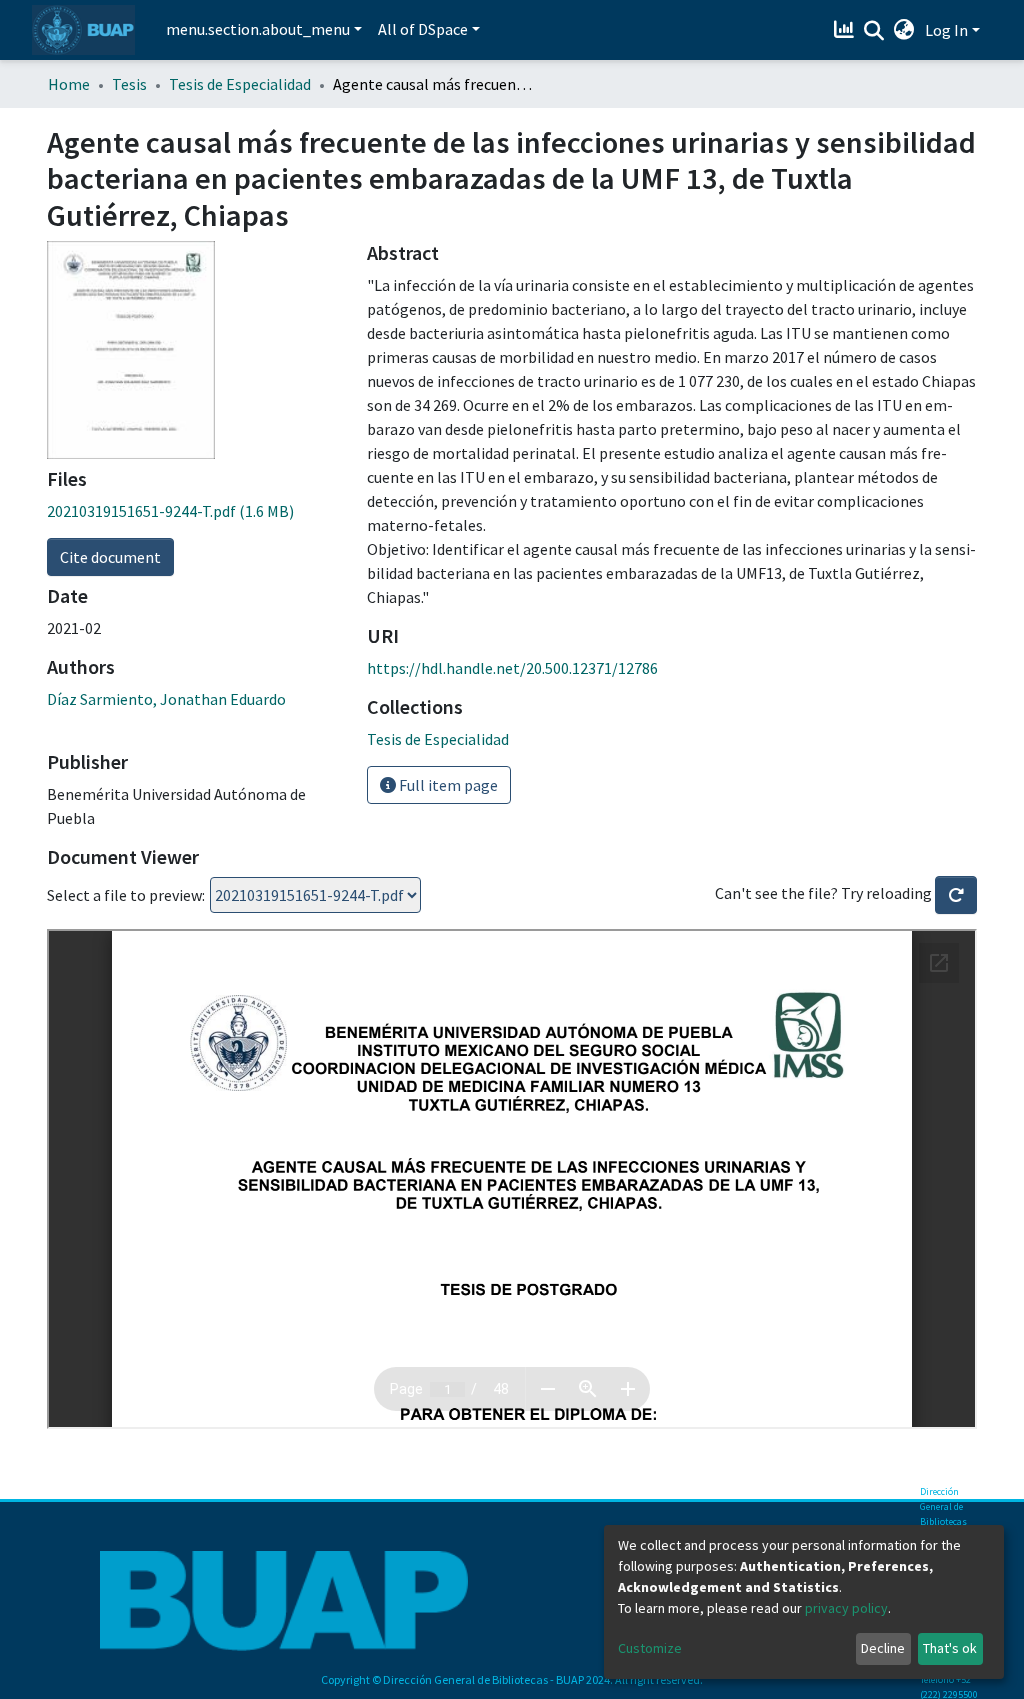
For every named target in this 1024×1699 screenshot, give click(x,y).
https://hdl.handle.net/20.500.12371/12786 (512, 668)
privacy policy (846, 1608)
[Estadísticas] (846, 30)
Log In (946, 30)
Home (69, 84)
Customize (650, 1648)
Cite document (110, 557)
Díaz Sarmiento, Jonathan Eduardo (166, 699)
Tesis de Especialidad (240, 84)
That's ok (950, 1648)
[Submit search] (874, 31)
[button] (904, 30)
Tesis (129, 84)
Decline (883, 1648)
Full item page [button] (447, 785)
